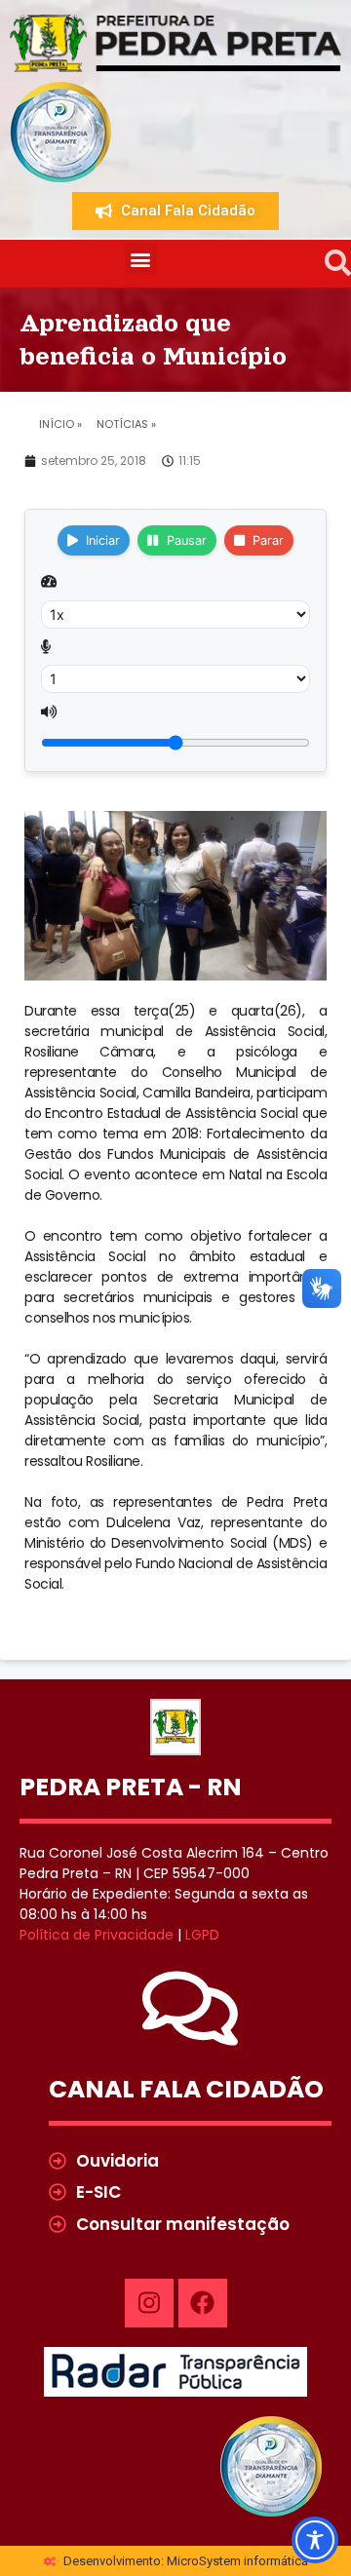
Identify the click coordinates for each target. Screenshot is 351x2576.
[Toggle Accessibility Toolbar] (315, 2540)
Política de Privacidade (97, 1935)
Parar (268, 540)
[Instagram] (149, 2303)
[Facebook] (203, 2303)
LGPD (202, 1935)
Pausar (187, 540)
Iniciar (103, 540)
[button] (141, 259)
